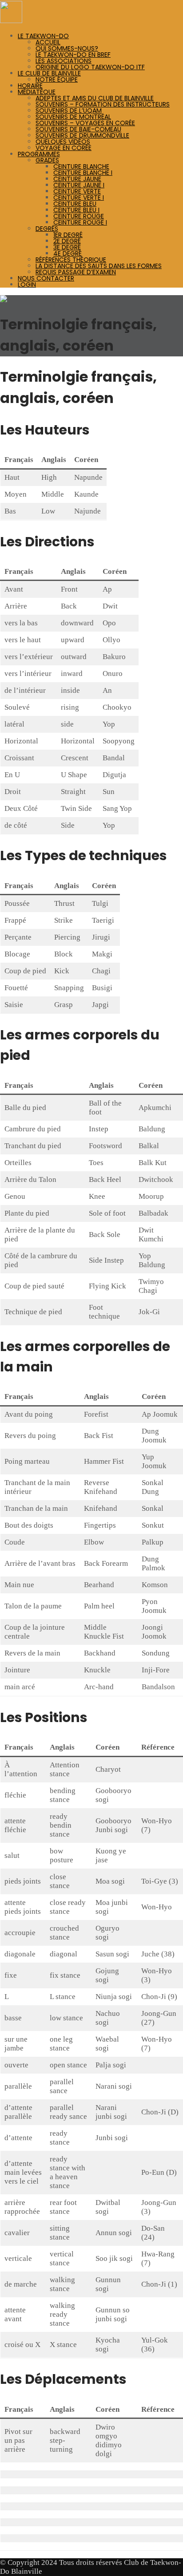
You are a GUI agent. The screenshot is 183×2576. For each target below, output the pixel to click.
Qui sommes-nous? (67, 48)
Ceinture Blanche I (83, 173)
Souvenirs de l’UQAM (69, 111)
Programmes (39, 154)
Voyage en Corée (64, 148)
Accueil (48, 42)
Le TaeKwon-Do (43, 36)
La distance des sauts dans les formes (99, 266)
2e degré (67, 241)
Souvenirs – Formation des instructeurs (103, 104)
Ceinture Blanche (81, 166)
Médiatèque (37, 92)
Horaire (30, 86)
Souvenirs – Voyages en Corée (85, 123)
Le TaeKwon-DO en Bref (73, 55)
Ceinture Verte (77, 191)
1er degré (68, 235)
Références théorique (71, 260)
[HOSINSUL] (11, 21)
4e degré (68, 253)
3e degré (67, 247)
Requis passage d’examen (76, 272)
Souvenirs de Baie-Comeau (78, 129)
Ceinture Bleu (75, 204)
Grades (47, 160)
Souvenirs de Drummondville (82, 135)
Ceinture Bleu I (76, 210)
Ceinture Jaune (77, 179)
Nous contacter (46, 278)
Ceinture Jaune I (79, 185)
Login (27, 284)
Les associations (64, 61)
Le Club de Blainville (49, 73)
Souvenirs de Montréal (73, 117)
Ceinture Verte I (79, 198)
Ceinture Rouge (79, 216)
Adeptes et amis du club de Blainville (95, 98)
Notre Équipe (57, 79)
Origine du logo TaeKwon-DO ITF (90, 67)
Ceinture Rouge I (80, 222)
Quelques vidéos (63, 142)
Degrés (47, 229)
